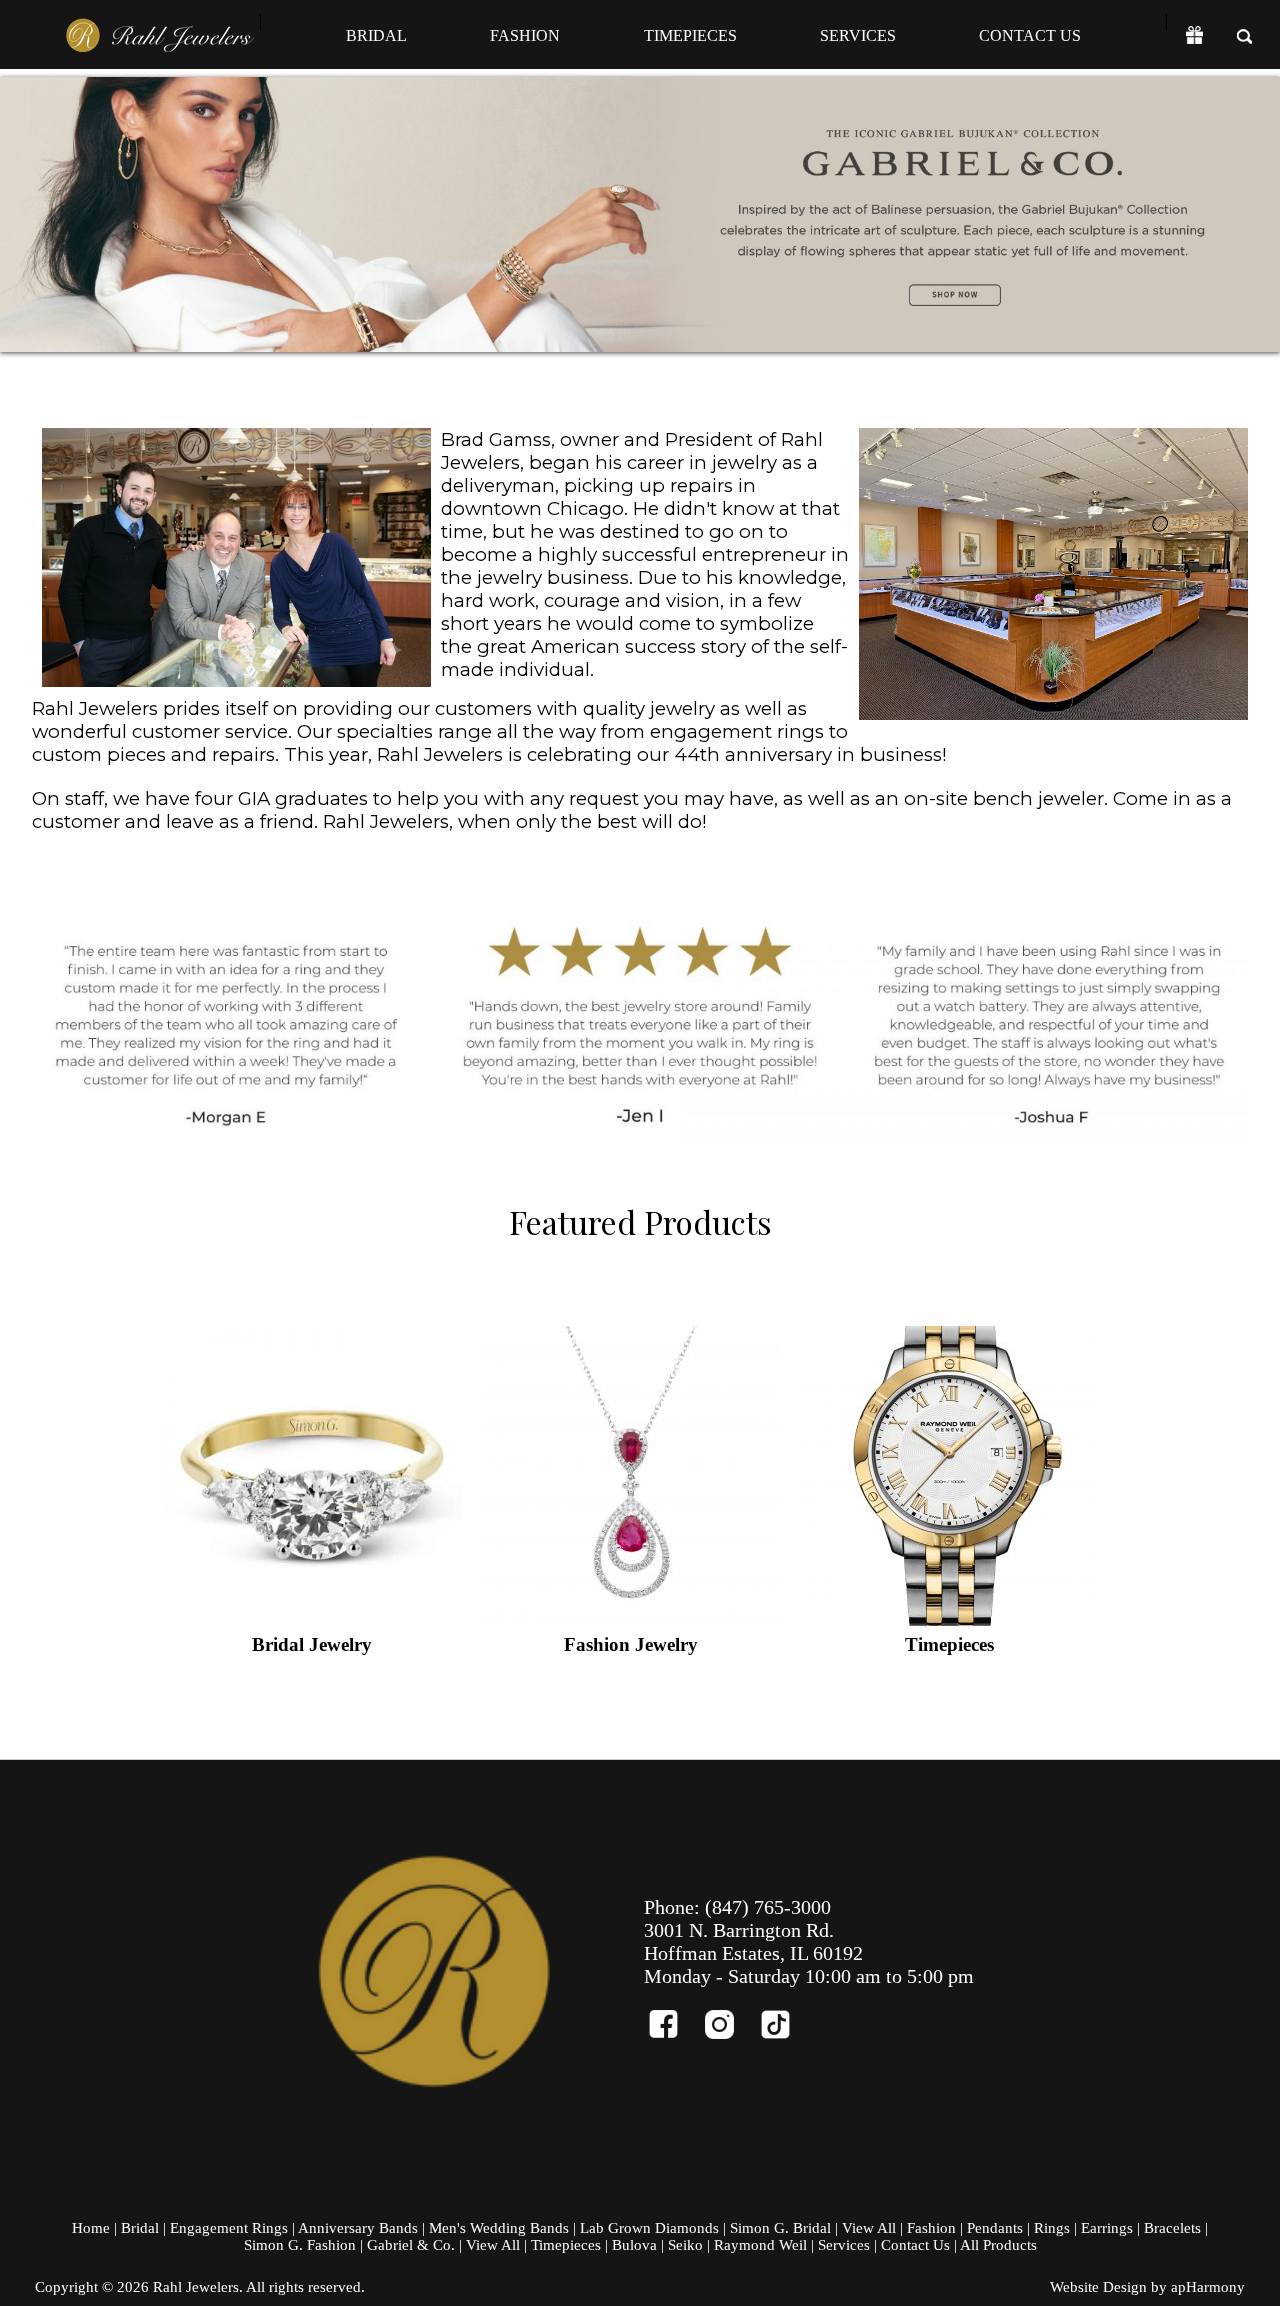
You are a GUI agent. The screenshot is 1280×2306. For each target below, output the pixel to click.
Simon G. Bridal (780, 2228)
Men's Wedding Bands (499, 2228)
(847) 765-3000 (768, 1907)
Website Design (1098, 2287)
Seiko (685, 2245)
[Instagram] (728, 2015)
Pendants (995, 2228)
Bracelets (1172, 2228)
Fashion (525, 35)
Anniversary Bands (358, 2228)
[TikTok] (784, 2015)
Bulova (634, 2245)
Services (858, 35)
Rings (1052, 2228)
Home (91, 2228)
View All (869, 2228)
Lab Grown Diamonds (649, 2228)
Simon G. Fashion (300, 2245)
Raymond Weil (760, 2245)
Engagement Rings (229, 2228)
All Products (998, 2245)
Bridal (376, 35)
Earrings (1107, 2228)
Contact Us (1030, 35)
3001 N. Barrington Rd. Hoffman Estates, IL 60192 (753, 1941)
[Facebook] (672, 2015)
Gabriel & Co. (411, 2245)
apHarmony (1208, 2287)
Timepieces (690, 35)
